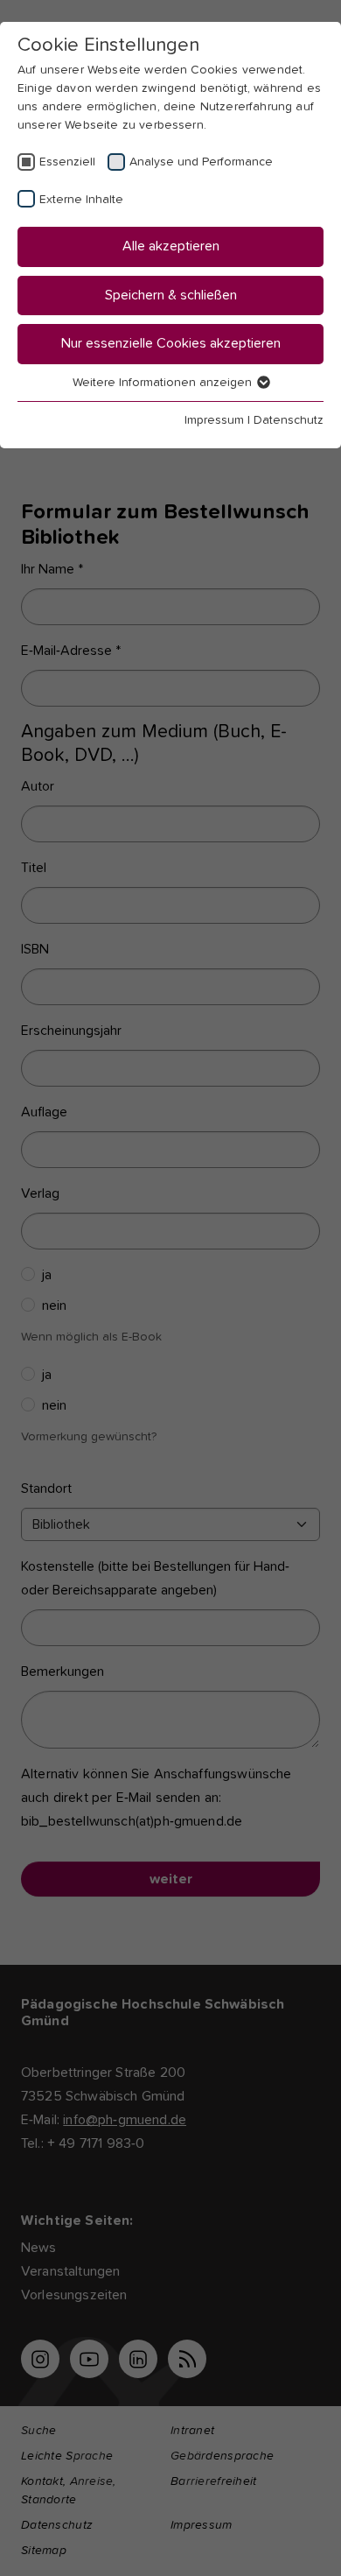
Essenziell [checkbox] (67, 162)
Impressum (214, 420)
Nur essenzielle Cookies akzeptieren (171, 343)
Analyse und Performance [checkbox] (201, 162)
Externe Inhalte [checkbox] (81, 200)
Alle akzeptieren (171, 246)
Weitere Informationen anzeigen (164, 383)
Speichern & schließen (171, 295)
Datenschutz (289, 420)
